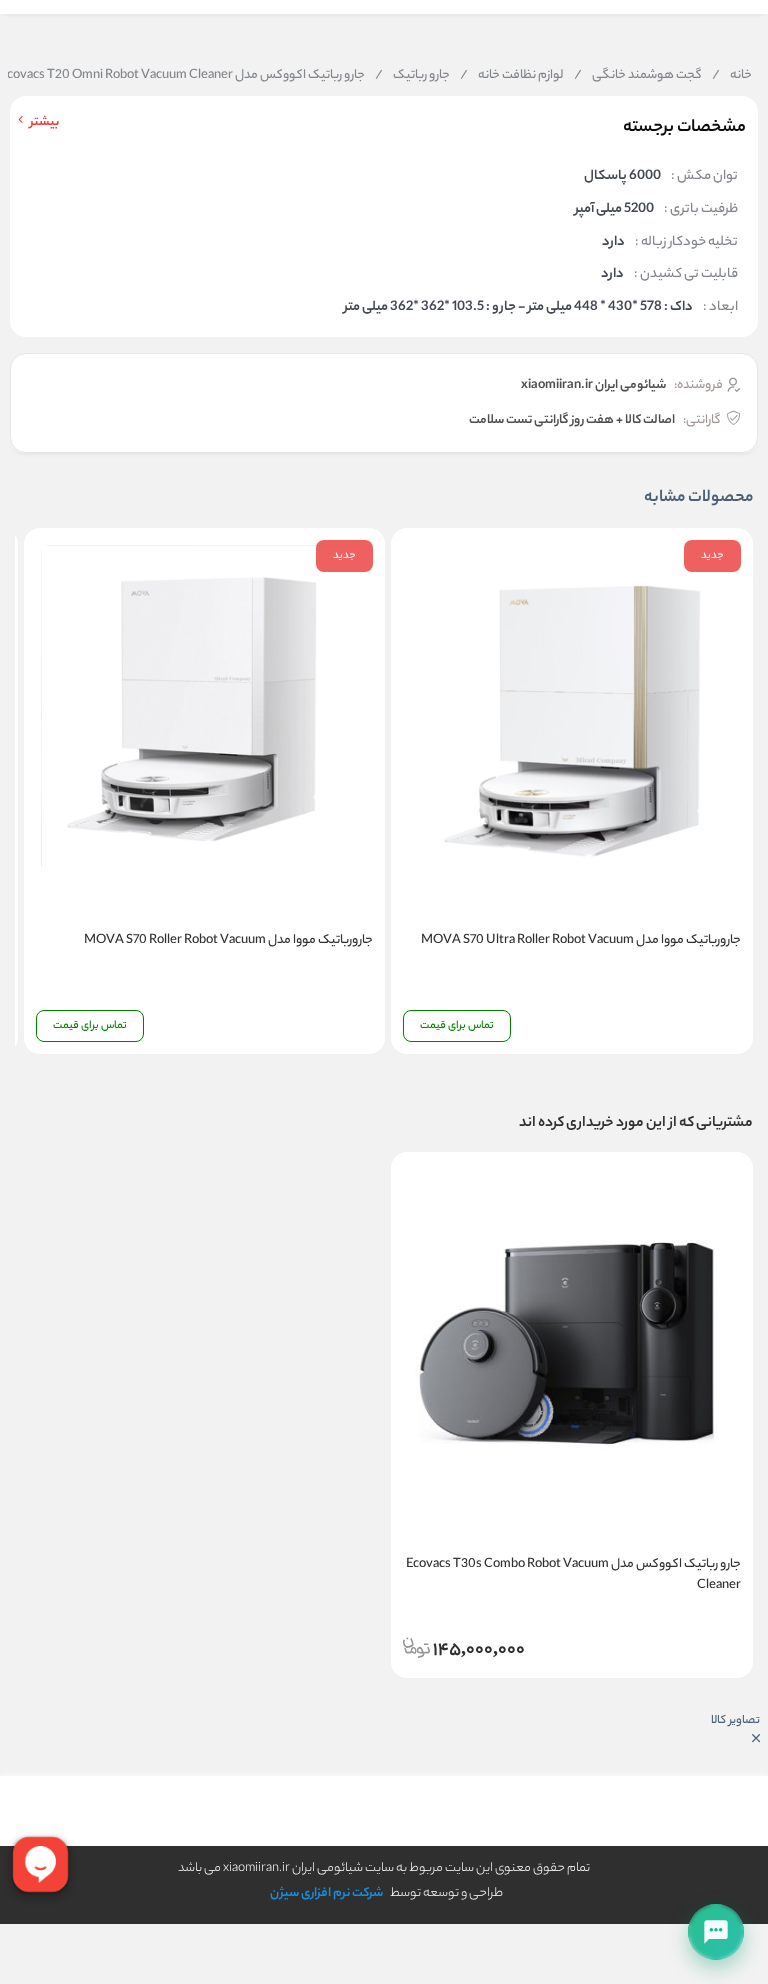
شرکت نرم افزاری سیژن (326, 1893)
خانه (732, 76)
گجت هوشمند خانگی (638, 76)
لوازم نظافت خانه (512, 76)
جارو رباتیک (412, 76)
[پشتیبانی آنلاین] (716, 1932)
